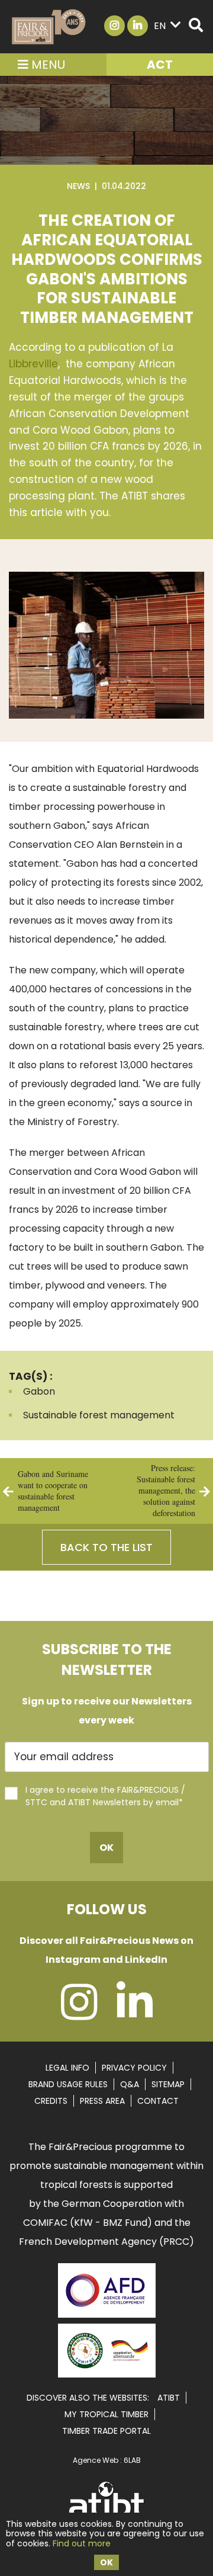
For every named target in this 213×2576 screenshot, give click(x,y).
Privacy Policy (134, 2068)
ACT (160, 65)
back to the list (106, 1547)
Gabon (39, 1391)
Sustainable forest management (99, 1415)
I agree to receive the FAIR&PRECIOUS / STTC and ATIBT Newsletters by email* (105, 1796)
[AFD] (107, 2319)
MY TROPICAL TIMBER (106, 2414)
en (160, 26)
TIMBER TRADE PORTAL (106, 2431)
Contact (158, 2101)
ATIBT (169, 2398)
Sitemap (168, 2084)
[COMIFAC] (107, 2373)
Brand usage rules (68, 2084)
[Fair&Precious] (49, 27)
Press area (102, 2101)
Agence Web (96, 2460)
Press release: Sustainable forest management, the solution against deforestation (166, 1490)
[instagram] (79, 2014)
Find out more (82, 2543)
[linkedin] (135, 2014)
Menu (47, 65)
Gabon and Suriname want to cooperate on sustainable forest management (53, 1491)
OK (106, 2562)
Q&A (130, 2084)
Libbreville (33, 364)
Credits (51, 2101)
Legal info (67, 2068)
